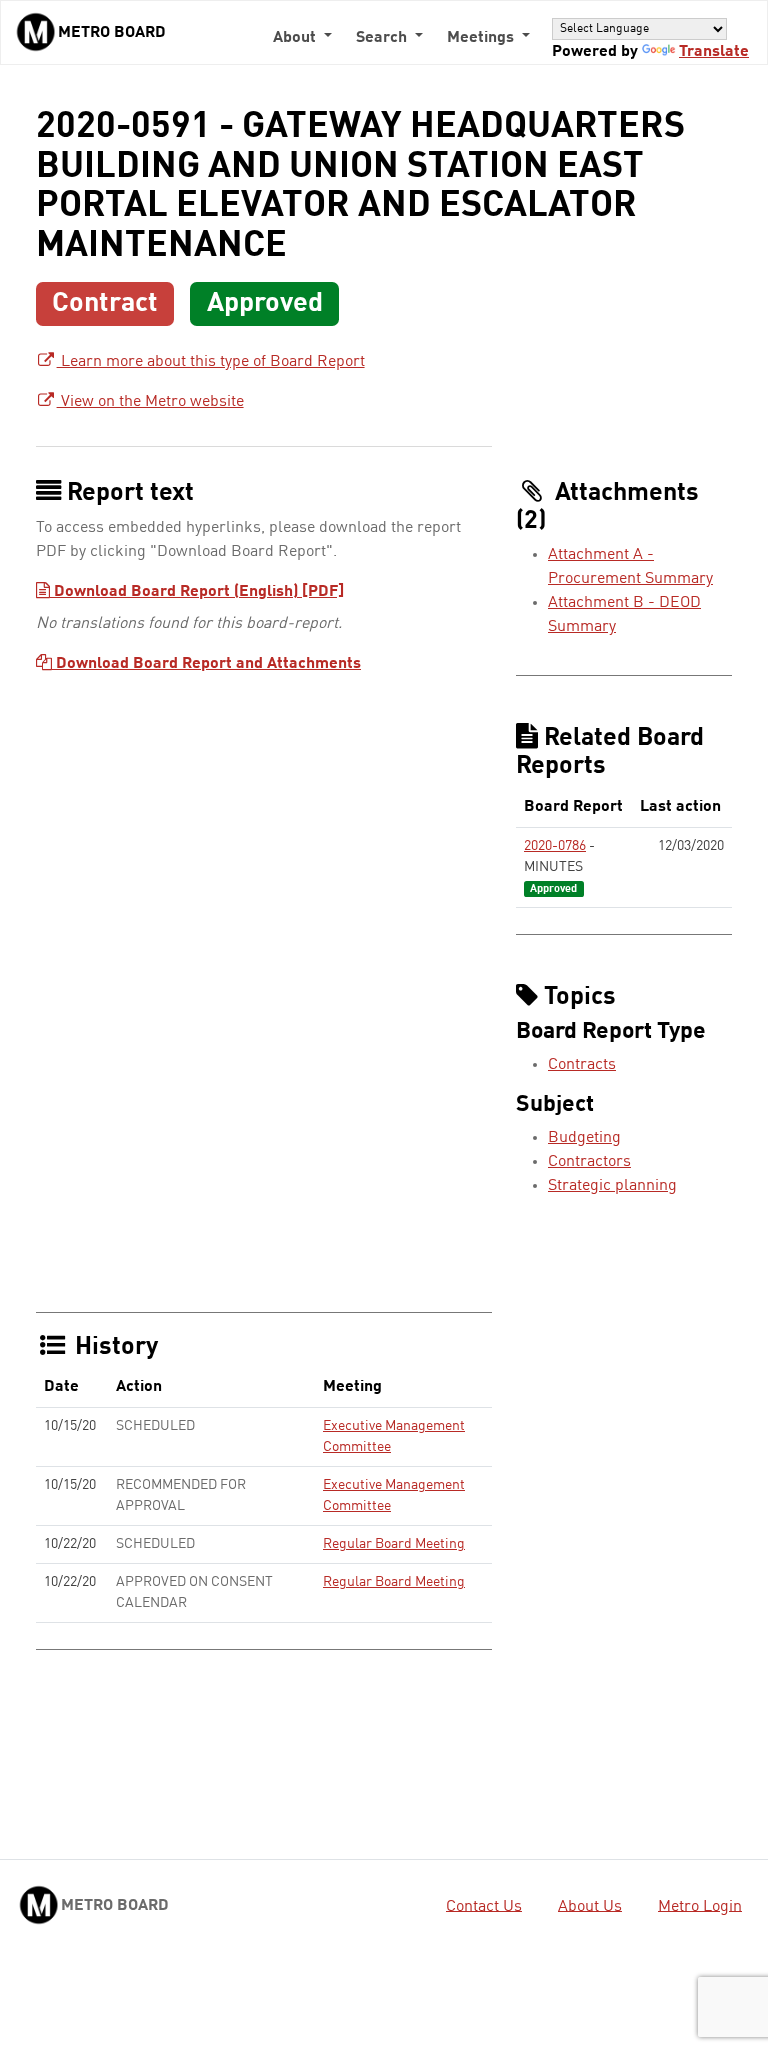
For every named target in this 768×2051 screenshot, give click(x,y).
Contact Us (484, 1906)
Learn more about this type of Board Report (211, 362)
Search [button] (383, 38)
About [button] (296, 38)
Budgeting (584, 1138)
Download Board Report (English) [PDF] (197, 592)
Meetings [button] (482, 38)
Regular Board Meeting (394, 1544)
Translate (714, 52)
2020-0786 (555, 846)
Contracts (582, 1065)
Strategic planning (612, 1186)
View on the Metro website (150, 402)
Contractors (589, 1162)
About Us (590, 1906)
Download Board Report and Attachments (206, 664)
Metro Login (700, 1906)
